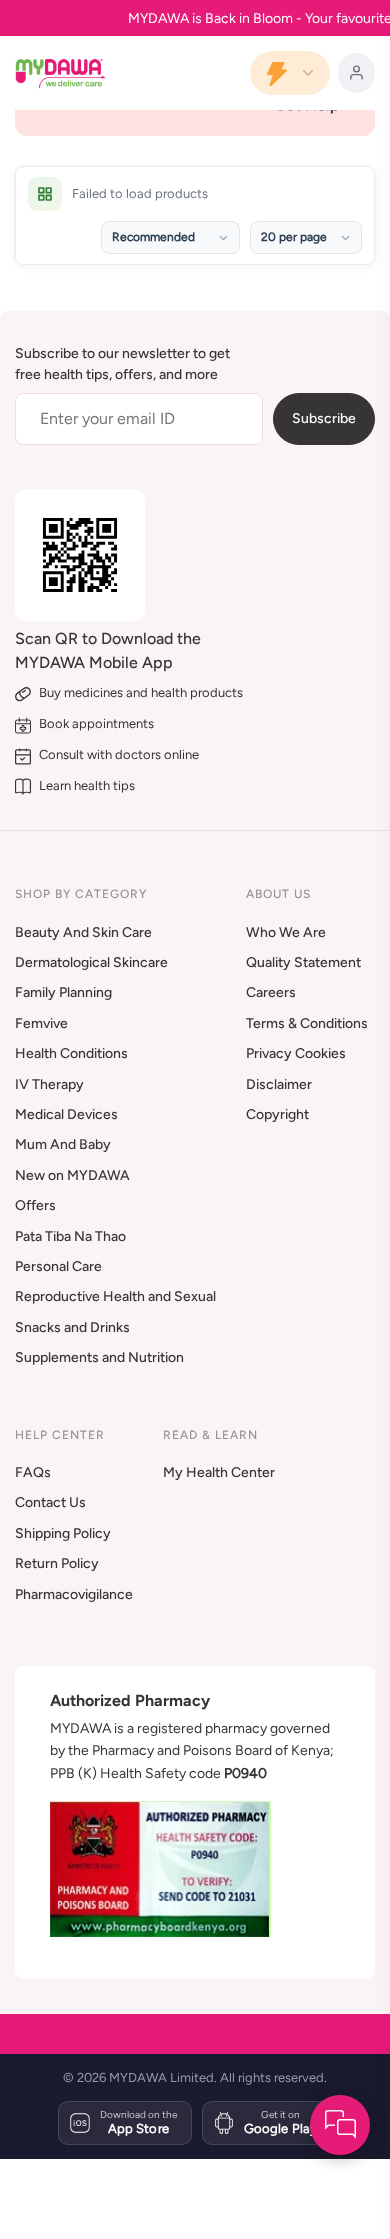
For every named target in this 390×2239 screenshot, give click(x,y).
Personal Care (58, 1266)
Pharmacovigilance (74, 1594)
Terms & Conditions (307, 1023)
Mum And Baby (63, 1144)
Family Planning (63, 992)
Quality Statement (303, 962)
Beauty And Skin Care (83, 932)
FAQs (33, 1472)
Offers (35, 1205)
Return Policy (57, 1563)
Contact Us (50, 1502)
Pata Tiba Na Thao (70, 1236)
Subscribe (324, 418)
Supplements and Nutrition (99, 1357)
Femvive (41, 1023)
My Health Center (219, 1472)
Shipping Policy (63, 1533)
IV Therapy (49, 1084)
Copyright (277, 1114)
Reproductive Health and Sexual (115, 1296)
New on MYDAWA (72, 1175)
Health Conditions (71, 1053)
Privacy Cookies (296, 1053)
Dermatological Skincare (91, 962)
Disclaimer (279, 1084)
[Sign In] (356, 73)
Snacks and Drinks (72, 1327)
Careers (271, 992)
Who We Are (286, 932)
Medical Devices (66, 1114)
